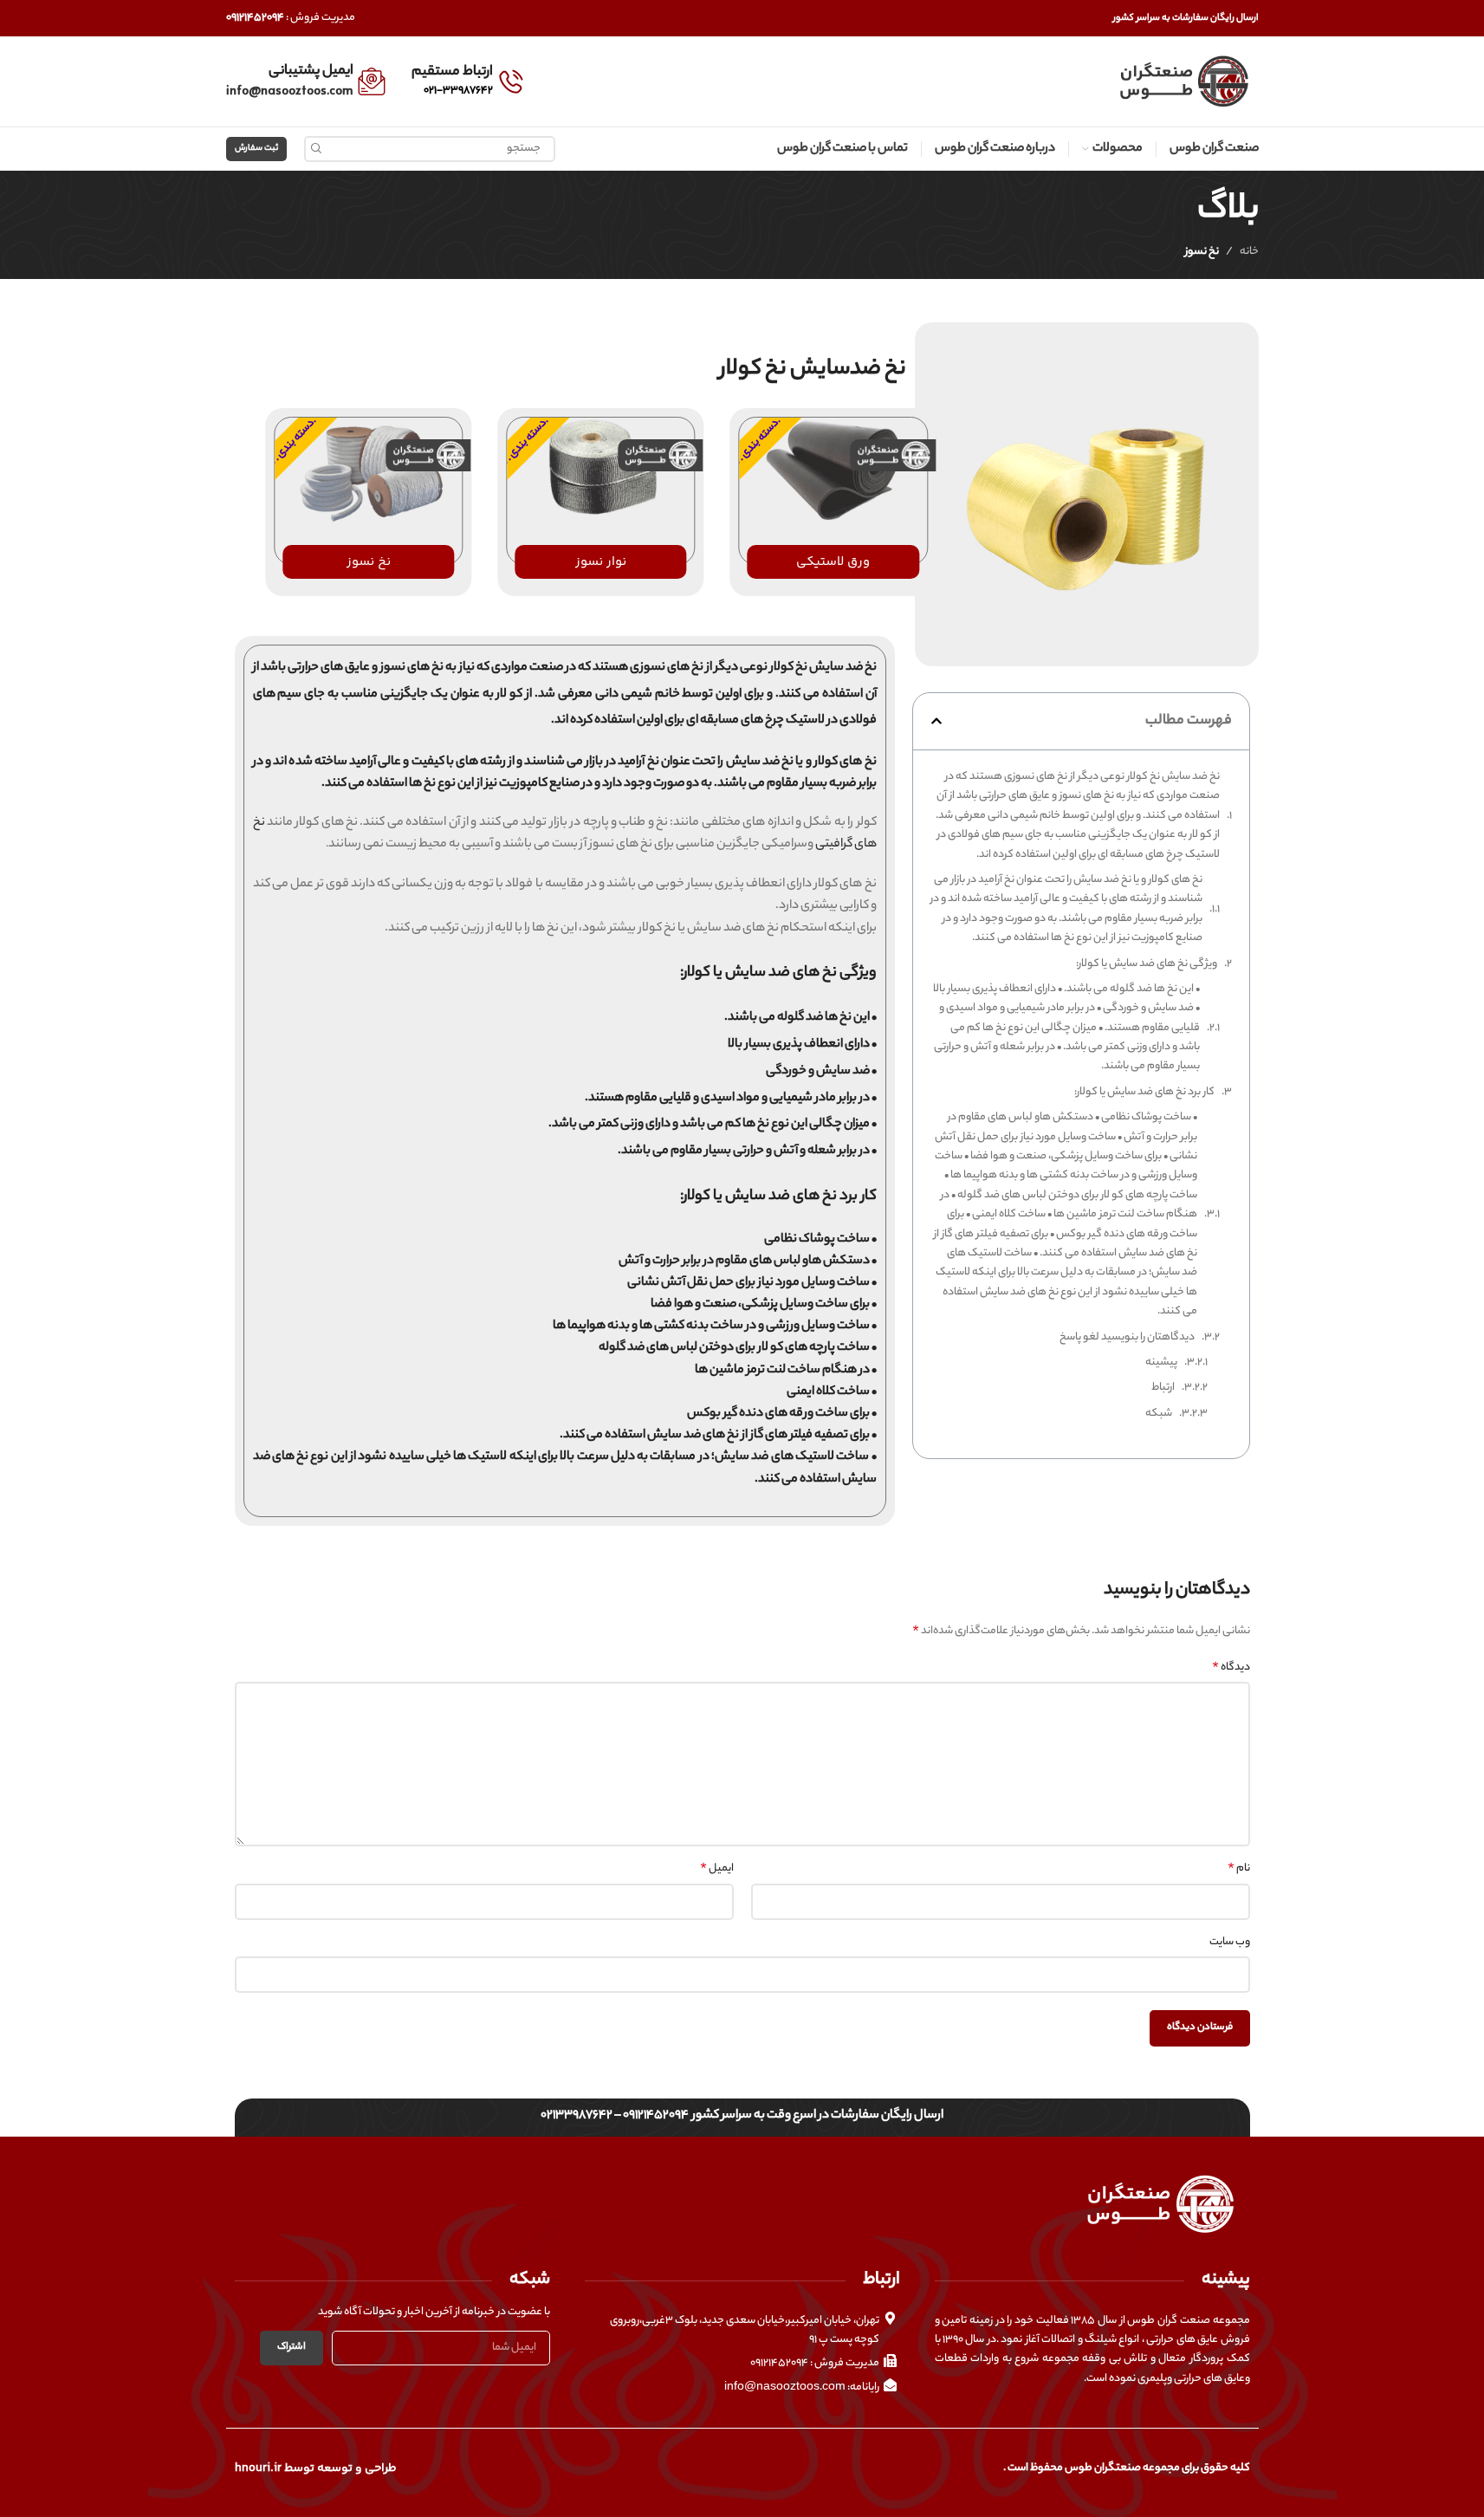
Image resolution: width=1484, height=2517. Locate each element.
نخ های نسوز (412, 668)
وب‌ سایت (1230, 1942)
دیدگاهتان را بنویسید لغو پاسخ (1127, 1337)
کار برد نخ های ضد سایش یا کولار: (1144, 1092)
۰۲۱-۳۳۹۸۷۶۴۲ (458, 91)
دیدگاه (1231, 1668)
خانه (1249, 252)
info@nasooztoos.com (290, 90)
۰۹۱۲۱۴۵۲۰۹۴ (255, 18)
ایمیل (717, 1869)
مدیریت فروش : (320, 18)
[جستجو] (317, 149)
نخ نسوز (1202, 252)
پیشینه (1161, 1362)
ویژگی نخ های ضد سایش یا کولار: (1147, 964)
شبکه (1159, 1414)
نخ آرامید (638, 762)
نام (1239, 1869)
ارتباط (1163, 1388)
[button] (936, 721)
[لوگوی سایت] (1183, 81)
